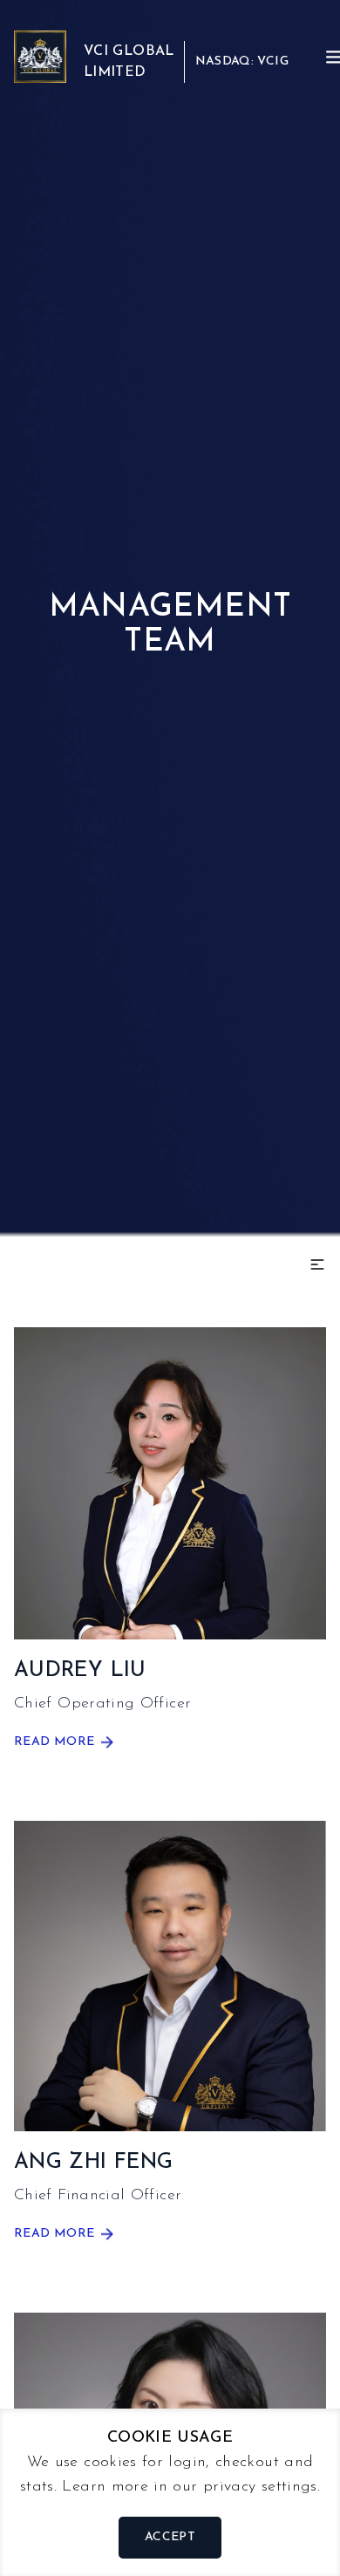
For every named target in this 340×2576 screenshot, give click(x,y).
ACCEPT (170, 2537)
